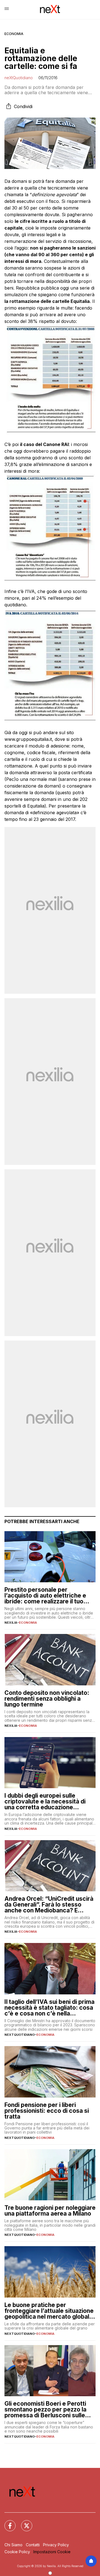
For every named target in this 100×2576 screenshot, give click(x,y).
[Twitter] (23, 2522)
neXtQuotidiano (19, 78)
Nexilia (11, 1623)
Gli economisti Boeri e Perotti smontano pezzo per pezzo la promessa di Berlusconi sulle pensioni (45, 2409)
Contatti (33, 2545)
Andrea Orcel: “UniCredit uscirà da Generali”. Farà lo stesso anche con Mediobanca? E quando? (49, 1904)
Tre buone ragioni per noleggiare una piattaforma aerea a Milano (50, 2211)
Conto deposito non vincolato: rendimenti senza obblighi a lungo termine (47, 1699)
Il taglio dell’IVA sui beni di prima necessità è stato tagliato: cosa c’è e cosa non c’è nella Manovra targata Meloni (49, 2008)
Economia (14, 34)
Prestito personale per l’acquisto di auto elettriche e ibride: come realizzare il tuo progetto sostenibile (45, 1595)
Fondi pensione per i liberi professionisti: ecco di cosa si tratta (47, 2111)
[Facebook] (7, 2522)
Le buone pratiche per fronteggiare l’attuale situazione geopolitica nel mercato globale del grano (49, 2311)
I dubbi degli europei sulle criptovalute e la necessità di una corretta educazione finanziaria (45, 1801)
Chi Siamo (13, 2545)
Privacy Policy (56, 2545)
